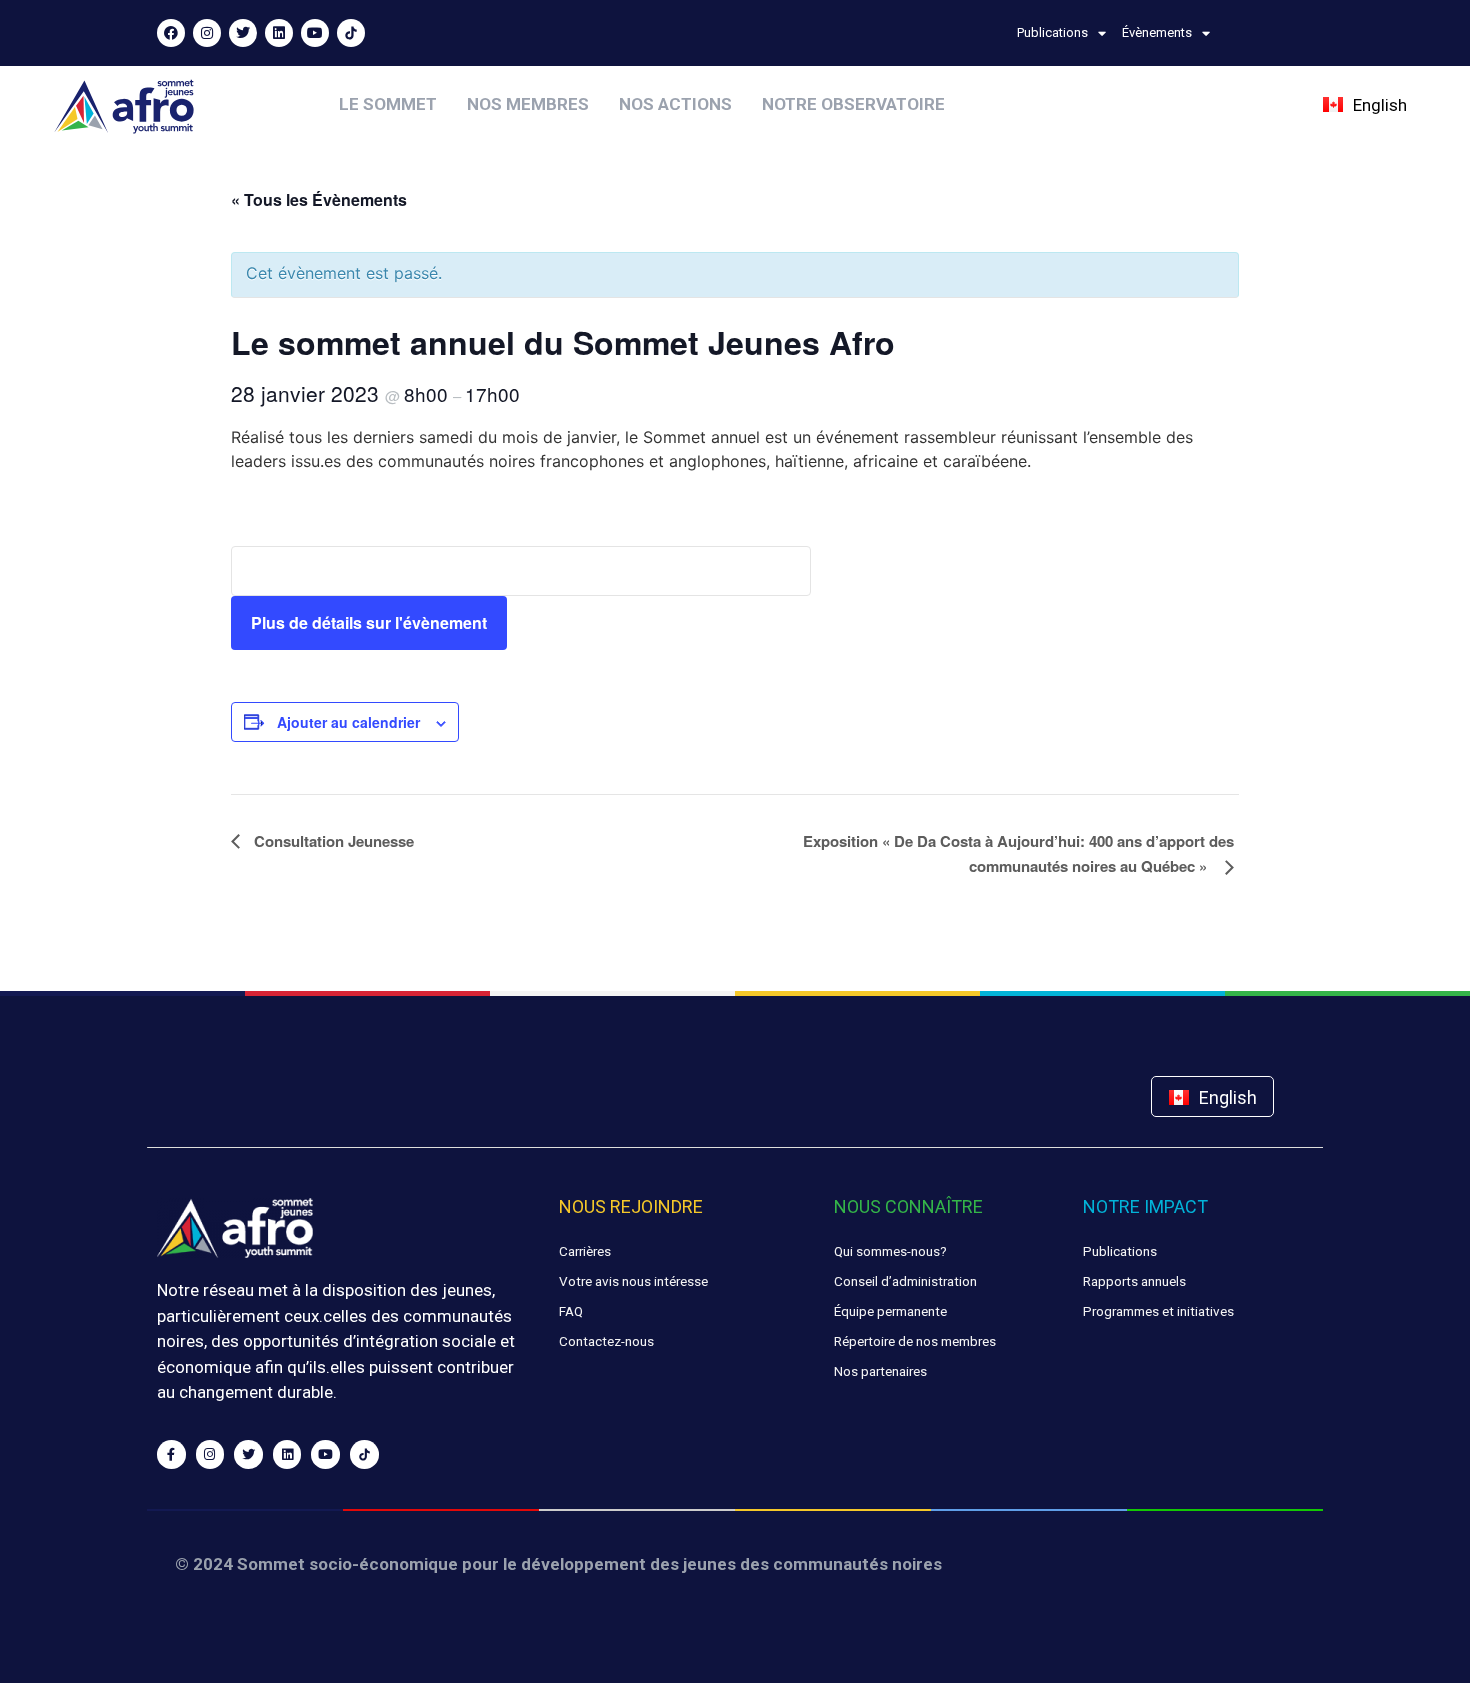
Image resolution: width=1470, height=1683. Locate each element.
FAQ (571, 1311)
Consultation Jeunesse (332, 841)
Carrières (585, 1251)
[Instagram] (207, 33)
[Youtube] (315, 33)
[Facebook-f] (171, 1454)
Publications (1052, 32)
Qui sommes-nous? (890, 1251)
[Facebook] (171, 33)
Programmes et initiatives (1158, 1311)
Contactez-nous (606, 1341)
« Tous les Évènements (319, 199)
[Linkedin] (279, 33)
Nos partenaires (880, 1371)
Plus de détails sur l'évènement (369, 622)
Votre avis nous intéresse (633, 1281)
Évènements (1157, 32)
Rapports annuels (1134, 1281)
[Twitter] (243, 33)
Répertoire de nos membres (915, 1341)
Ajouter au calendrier (348, 722)
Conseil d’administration (905, 1281)
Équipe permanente (890, 1311)
